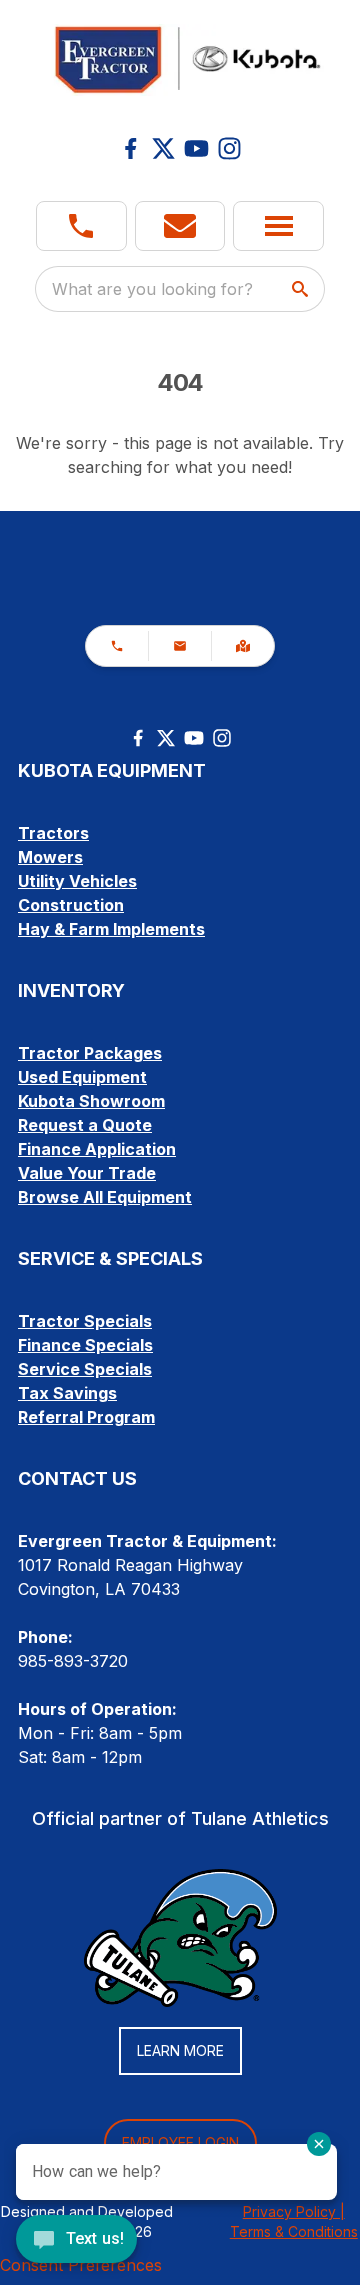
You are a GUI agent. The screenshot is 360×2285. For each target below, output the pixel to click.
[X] (163, 148)
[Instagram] (229, 148)
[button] (81, 226)
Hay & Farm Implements (111, 929)
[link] (242, 646)
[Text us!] (76, 2241)
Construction (71, 905)
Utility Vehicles (77, 881)
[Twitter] (166, 738)
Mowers (50, 857)
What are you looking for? (152, 289)
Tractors (53, 833)
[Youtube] (196, 148)
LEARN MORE (180, 2050)
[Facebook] (130, 148)
